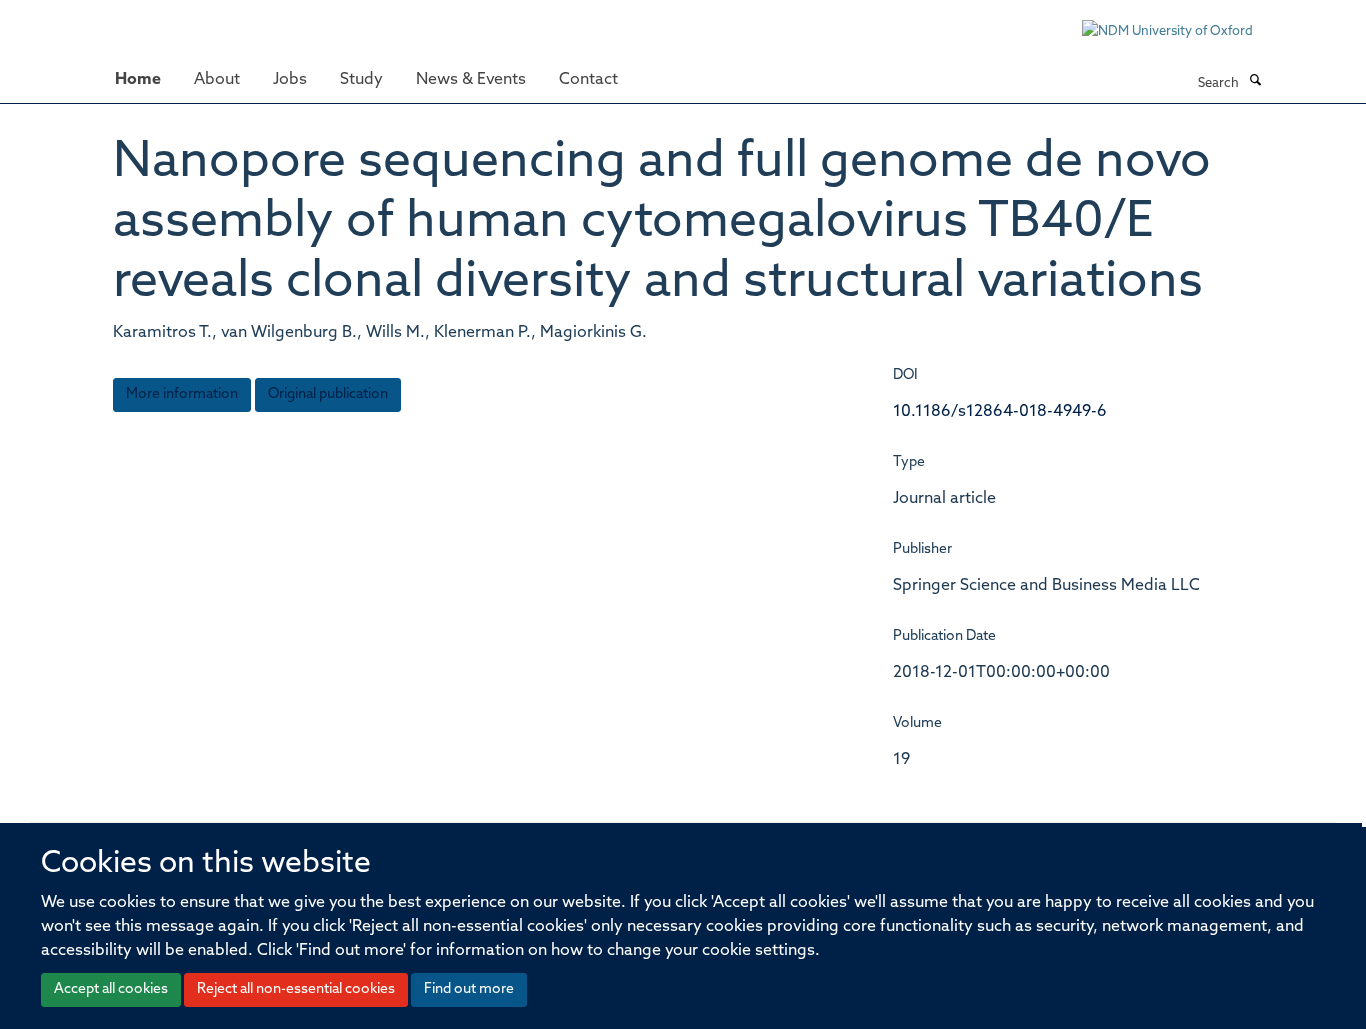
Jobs (290, 80)
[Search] (1255, 82)
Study (361, 80)
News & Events (471, 80)
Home (138, 80)
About (217, 80)
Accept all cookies (111, 989)
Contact (588, 80)
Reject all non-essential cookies (296, 989)
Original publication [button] (328, 394)
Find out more (469, 989)
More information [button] (182, 394)
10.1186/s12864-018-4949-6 (1000, 412)
